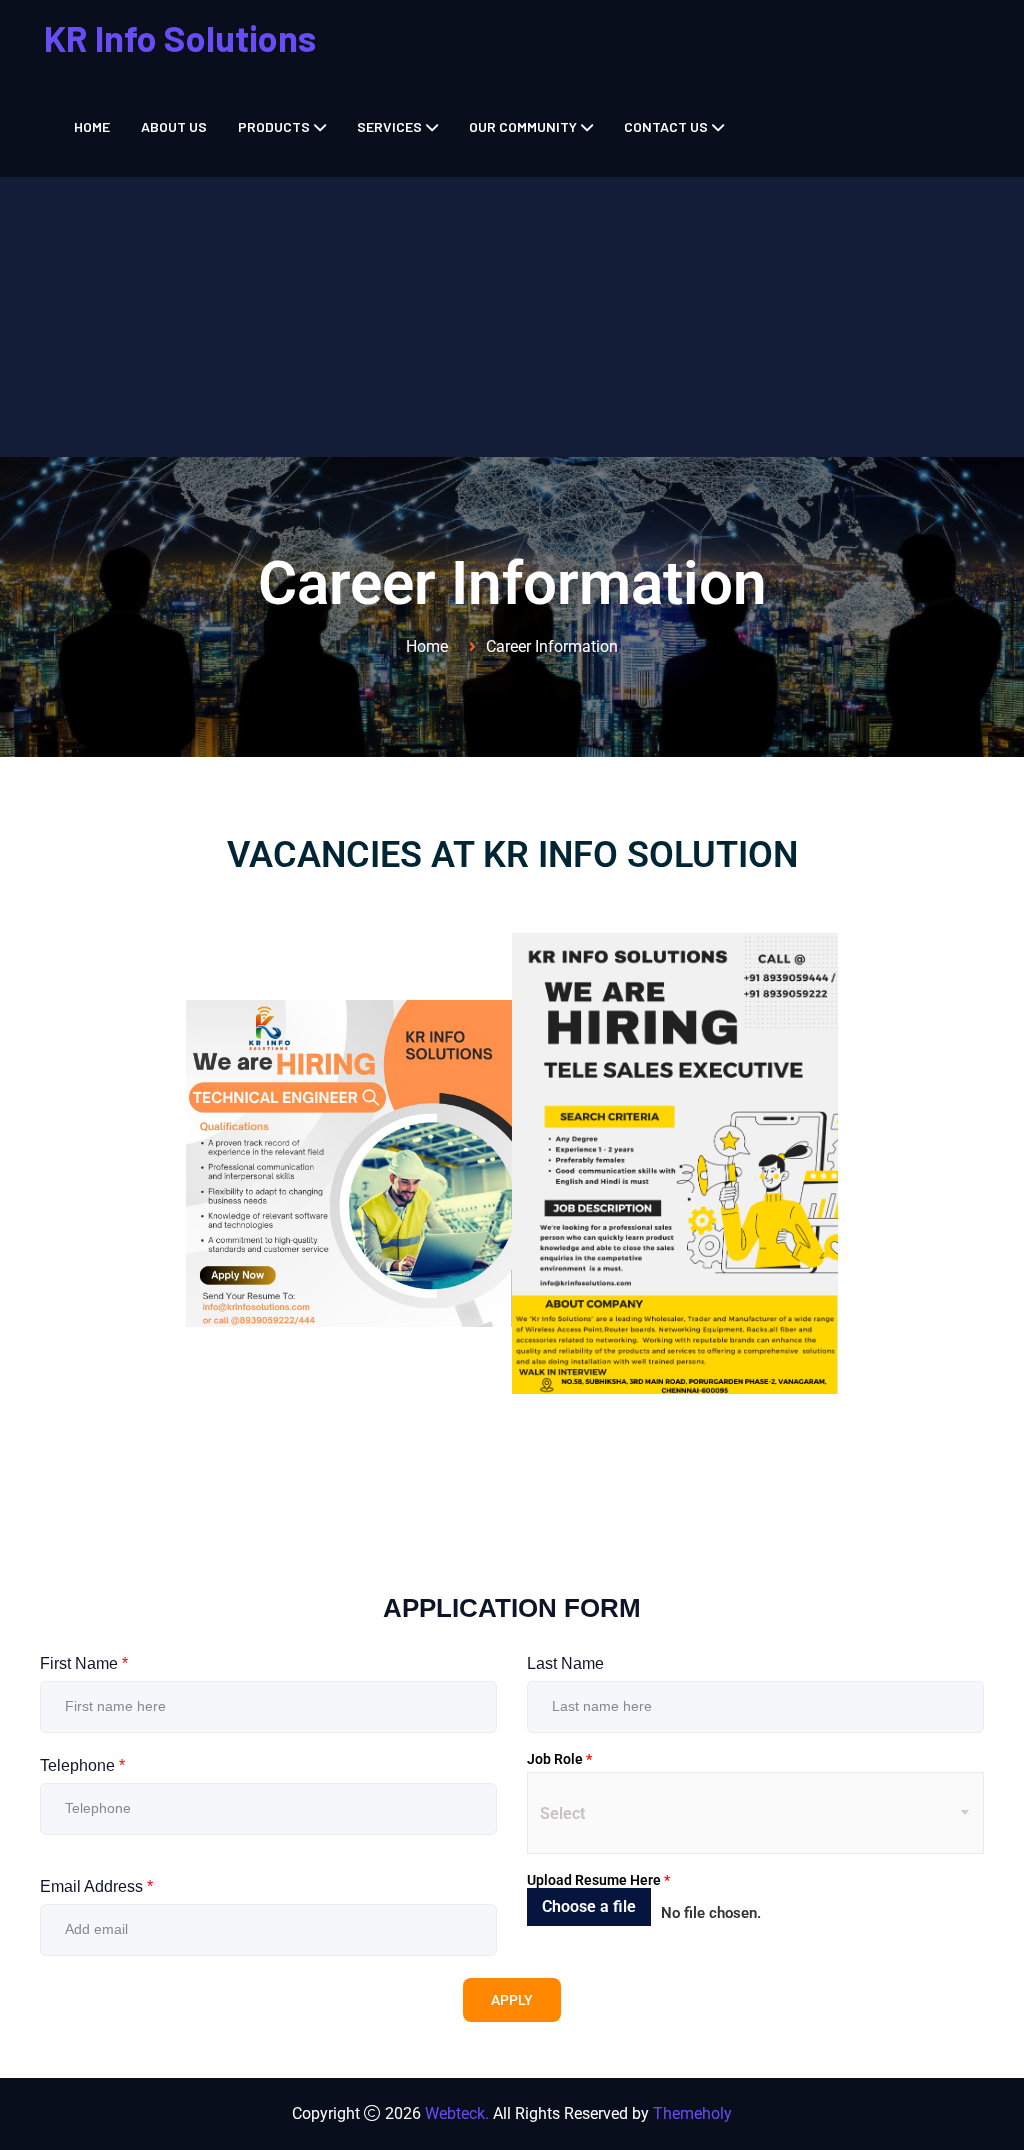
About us (174, 126)
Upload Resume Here (598, 1880)
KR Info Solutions (180, 37)
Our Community (523, 126)
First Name (84, 1663)
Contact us (666, 126)
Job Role (559, 1759)
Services (389, 126)
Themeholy (692, 2113)
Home (92, 126)
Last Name (565, 1663)
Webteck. (457, 2113)
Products (274, 126)
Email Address (96, 1886)
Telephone (82, 1765)
